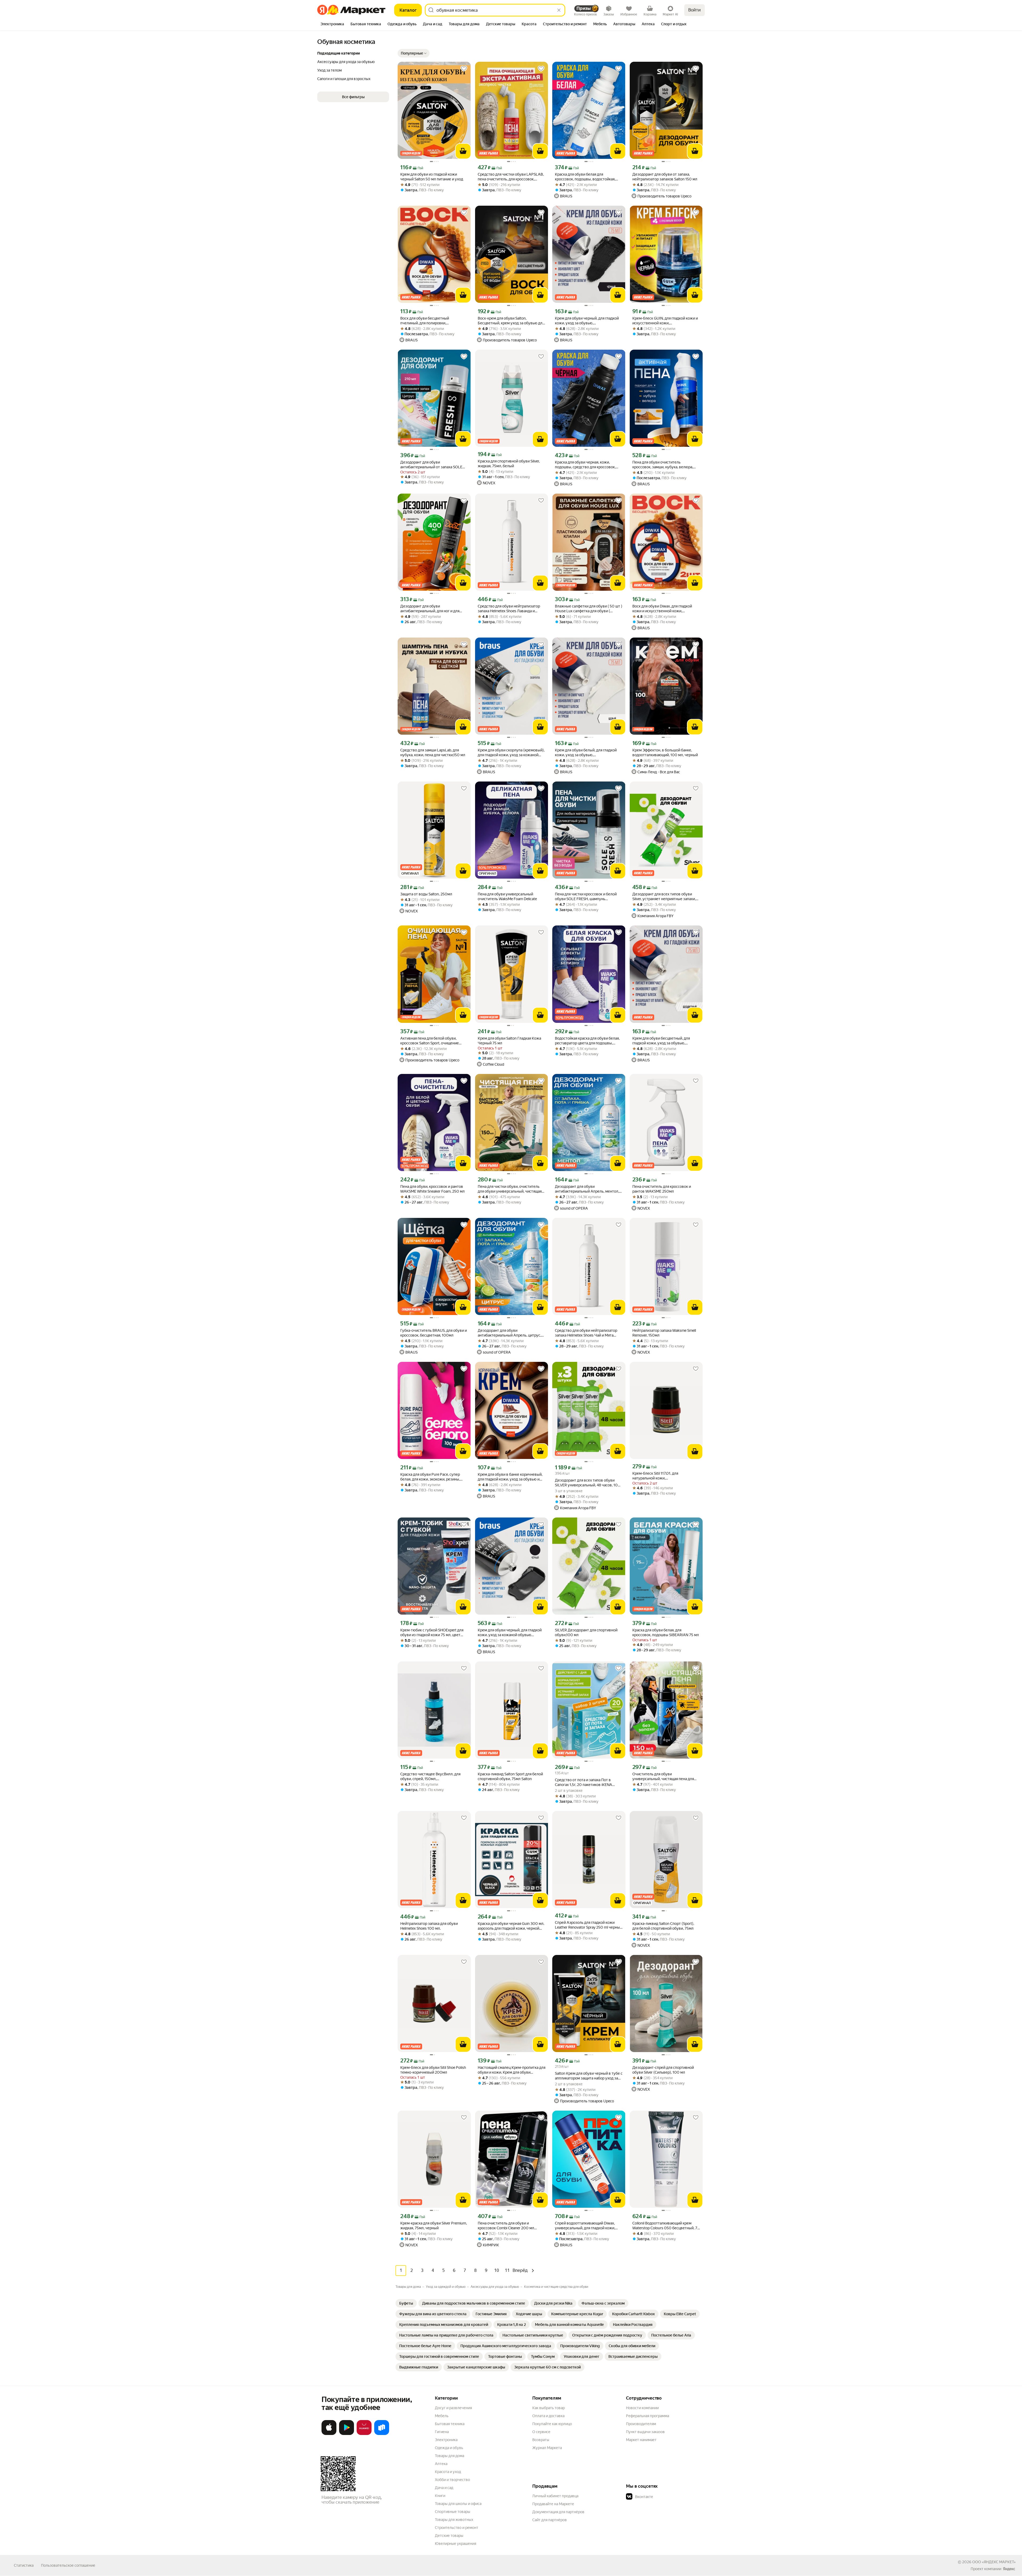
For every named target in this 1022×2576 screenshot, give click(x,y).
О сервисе (541, 2432)
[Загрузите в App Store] (329, 2434)
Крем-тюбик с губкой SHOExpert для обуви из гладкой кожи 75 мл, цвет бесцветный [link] (432, 1633)
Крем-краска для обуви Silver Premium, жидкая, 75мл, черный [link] (434, 2226)
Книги (440, 2496)
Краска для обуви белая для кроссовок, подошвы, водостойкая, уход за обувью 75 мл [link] (585, 177)
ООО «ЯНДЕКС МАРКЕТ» (994, 2562)
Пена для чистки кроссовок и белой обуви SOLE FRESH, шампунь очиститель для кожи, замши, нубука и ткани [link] (588, 897)
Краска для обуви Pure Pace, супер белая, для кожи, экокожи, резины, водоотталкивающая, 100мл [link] (430, 1477)
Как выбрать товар (549, 2408)
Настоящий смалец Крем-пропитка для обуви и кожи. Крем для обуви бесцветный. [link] (512, 2070)
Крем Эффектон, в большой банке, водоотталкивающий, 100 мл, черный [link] (665, 752)
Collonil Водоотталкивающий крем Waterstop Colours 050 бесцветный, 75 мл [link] (666, 2226)
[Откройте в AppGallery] (364, 2434)
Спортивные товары (453, 2512)
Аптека (441, 2464)
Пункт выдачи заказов (645, 2432)
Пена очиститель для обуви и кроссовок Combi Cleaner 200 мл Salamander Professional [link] (506, 2226)
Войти (695, 10)
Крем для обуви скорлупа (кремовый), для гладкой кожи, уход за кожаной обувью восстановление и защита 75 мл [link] (511, 753)
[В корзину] (463, 151)
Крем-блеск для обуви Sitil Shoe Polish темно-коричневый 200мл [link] (433, 2070)
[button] (414, 53)
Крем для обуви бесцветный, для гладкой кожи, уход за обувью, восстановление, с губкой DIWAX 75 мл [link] (664, 1041)
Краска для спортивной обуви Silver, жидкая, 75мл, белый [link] (509, 464)
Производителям (641, 2424)
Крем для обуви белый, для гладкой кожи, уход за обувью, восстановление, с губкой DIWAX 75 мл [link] (586, 753)
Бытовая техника (450, 2424)
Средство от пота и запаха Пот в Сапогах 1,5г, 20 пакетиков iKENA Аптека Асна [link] (584, 1782)
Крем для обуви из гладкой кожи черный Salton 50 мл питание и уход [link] (432, 177)
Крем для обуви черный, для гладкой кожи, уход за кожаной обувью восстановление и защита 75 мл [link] (510, 1633)
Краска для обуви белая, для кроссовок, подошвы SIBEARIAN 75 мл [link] (666, 1632)
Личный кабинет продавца (555, 2496)
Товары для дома (450, 2456)
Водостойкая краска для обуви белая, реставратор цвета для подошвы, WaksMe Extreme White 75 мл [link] (587, 1041)
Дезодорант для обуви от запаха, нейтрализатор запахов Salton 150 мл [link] (665, 177)
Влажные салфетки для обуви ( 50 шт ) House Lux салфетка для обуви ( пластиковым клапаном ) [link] (589, 609)
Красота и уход (448, 2472)
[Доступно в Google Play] (347, 2434)
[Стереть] (559, 10)
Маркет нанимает (641, 2440)
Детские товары (449, 2536)
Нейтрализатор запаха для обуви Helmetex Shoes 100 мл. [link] (429, 1926)
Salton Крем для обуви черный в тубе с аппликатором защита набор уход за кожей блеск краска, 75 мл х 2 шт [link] (589, 2076)
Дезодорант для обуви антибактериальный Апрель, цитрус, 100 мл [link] (509, 1333)
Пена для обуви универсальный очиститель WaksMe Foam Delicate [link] (507, 896)
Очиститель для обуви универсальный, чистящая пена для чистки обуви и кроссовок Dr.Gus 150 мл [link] (664, 1777)
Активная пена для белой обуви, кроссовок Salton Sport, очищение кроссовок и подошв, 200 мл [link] (430, 1041)
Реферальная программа (648, 2416)
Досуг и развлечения (453, 2408)
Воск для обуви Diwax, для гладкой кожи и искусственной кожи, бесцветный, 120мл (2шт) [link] (662, 609)
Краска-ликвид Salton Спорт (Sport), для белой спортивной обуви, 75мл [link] (663, 1926)
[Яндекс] (1009, 2569)
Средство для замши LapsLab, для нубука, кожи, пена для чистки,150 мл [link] (433, 752)
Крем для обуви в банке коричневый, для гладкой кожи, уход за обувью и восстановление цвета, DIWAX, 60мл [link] (510, 1477)
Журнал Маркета (547, 2448)
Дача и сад (444, 2488)
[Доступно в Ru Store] (382, 2434)
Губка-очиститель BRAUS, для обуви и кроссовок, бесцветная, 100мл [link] (434, 1333)
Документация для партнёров (558, 2512)
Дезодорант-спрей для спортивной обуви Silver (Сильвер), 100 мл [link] (663, 2070)
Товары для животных (454, 2520)
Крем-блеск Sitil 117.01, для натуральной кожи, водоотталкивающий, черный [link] (658, 1476)
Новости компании (642, 2408)
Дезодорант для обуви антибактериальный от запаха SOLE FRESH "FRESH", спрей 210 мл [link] (431, 465)
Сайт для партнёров (550, 2520)
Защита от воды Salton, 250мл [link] (426, 894)
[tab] (332, 24)
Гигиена (442, 2432)
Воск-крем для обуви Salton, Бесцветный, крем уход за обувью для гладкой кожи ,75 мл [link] (511, 321)
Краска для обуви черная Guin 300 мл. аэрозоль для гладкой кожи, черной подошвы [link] (511, 1926)
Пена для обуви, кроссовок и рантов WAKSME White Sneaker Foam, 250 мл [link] (432, 1189)
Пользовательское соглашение (68, 2565)
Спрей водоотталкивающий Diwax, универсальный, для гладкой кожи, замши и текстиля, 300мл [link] (585, 2226)
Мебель (442, 2416)
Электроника (446, 2440)
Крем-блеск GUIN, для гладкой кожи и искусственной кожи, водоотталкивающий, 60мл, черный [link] (665, 321)
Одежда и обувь (449, 2448)
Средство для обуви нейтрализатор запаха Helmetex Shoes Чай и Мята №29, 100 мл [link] (586, 1333)
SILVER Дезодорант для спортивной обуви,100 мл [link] (586, 1632)
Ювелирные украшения (456, 2544)
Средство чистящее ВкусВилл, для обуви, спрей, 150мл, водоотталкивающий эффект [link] (430, 1777)
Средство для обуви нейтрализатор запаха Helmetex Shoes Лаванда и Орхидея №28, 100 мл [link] (509, 609)
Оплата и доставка (548, 2416)
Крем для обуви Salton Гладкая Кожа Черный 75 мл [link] (509, 1041)
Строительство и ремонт (457, 2528)
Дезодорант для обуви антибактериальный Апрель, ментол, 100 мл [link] (587, 1189)
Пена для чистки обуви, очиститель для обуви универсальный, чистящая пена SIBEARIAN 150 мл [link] (510, 1189)
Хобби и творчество (452, 2480)
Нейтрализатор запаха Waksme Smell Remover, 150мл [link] (664, 1333)
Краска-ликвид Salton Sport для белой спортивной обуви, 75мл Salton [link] (510, 1776)
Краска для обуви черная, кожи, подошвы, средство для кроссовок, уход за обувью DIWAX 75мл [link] (585, 465)
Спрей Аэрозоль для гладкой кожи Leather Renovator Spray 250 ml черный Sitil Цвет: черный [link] (588, 1925)
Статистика (24, 2565)
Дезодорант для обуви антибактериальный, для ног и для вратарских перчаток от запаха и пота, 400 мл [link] (433, 609)
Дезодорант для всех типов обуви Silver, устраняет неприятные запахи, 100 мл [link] (664, 897)
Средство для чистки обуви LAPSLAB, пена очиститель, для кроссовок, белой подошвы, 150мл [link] (511, 177)
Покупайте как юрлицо (552, 2424)
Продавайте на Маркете (553, 2504)
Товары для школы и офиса (458, 2504)
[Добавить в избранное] (464, 69)
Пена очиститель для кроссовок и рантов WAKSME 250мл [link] (662, 1189)
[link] (406, 2303)
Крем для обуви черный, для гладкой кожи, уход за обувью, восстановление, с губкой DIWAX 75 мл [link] (587, 321)
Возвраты (541, 2440)
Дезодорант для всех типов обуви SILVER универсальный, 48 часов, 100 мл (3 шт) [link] (588, 1483)
